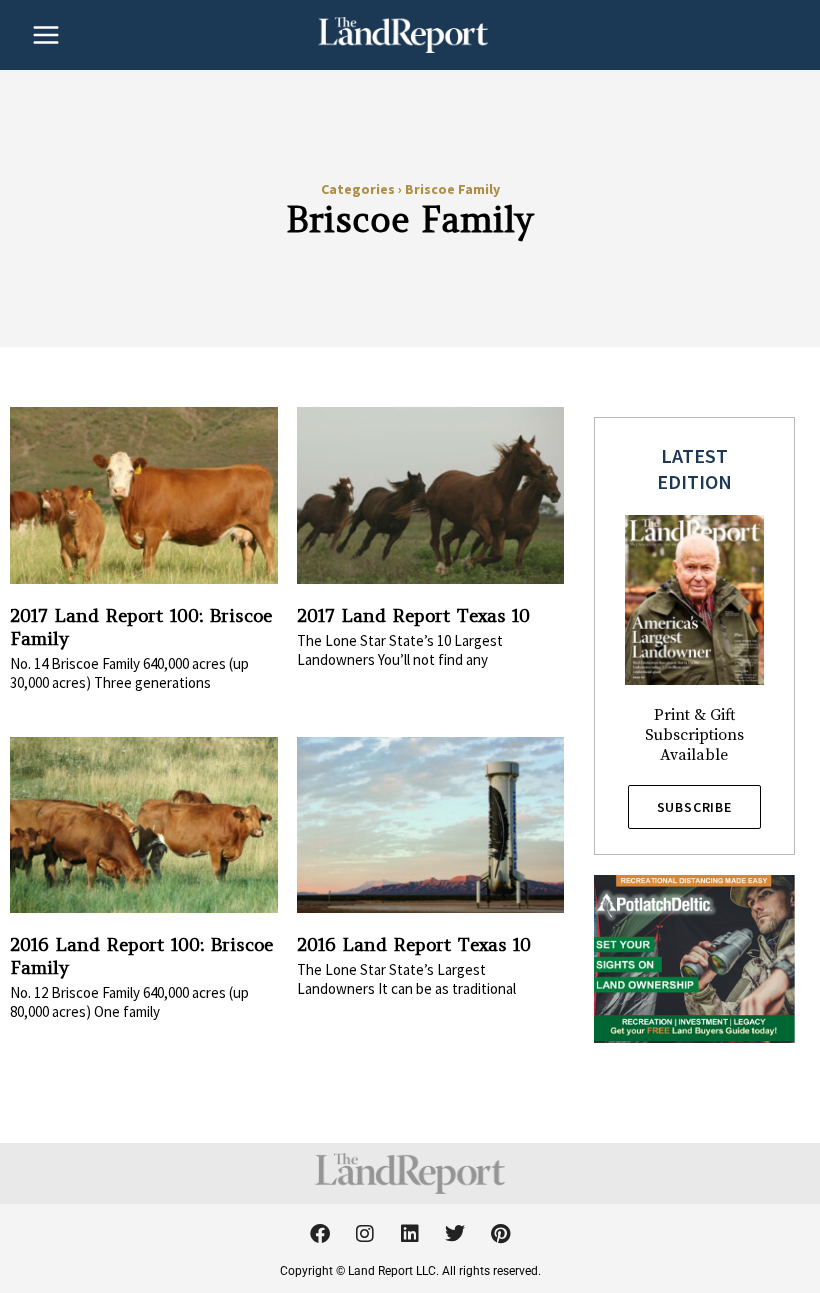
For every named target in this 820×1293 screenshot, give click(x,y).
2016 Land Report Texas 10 (414, 944)
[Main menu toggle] (46, 35)
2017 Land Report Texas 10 (413, 615)
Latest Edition (694, 468)
